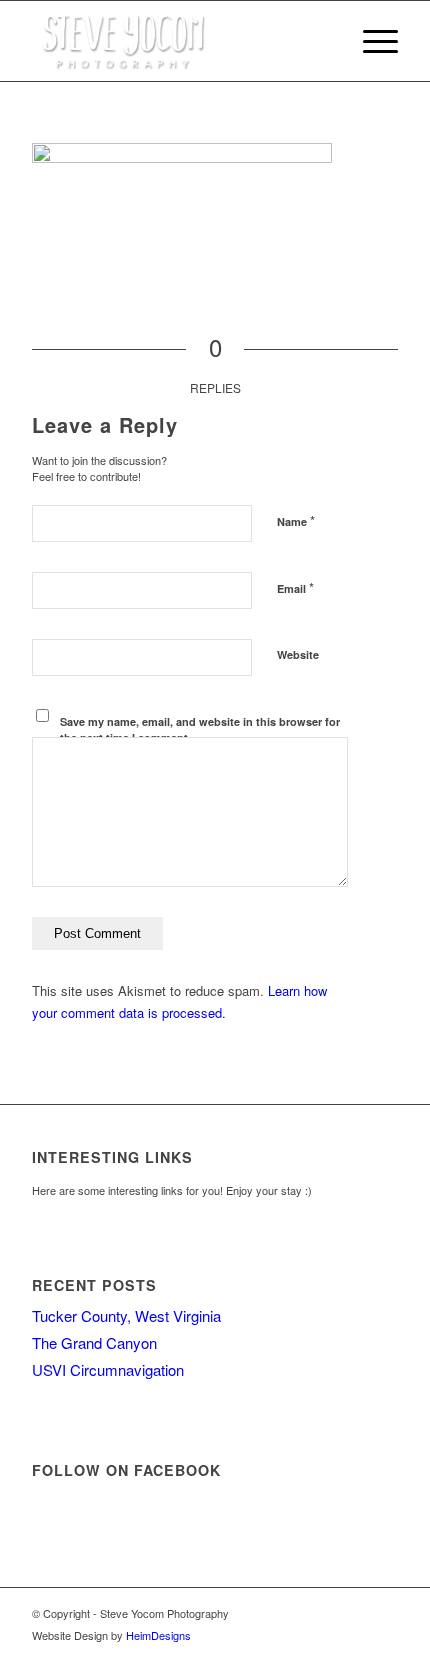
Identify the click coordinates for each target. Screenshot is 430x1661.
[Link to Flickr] (383, 1613)
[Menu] (370, 41)
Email (295, 587)
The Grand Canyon (94, 1342)
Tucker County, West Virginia (126, 1315)
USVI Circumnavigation (108, 1369)
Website (298, 654)
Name (296, 520)
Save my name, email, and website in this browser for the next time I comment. (200, 730)
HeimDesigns (158, 1635)
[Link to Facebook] (323, 1613)
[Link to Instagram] (353, 1613)
